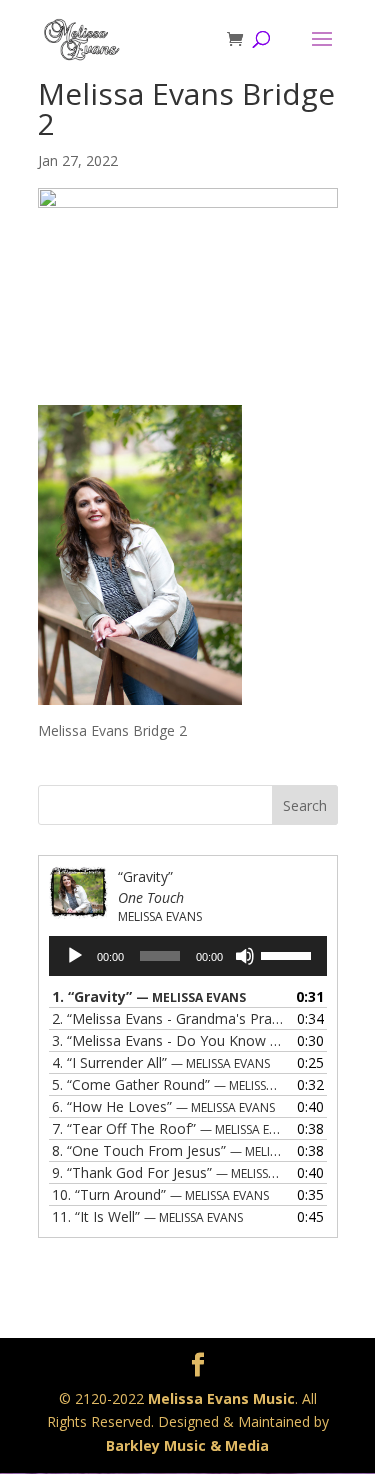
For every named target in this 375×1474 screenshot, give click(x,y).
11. (147, 1216)
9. (168, 1172)
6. (163, 1106)
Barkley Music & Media (187, 1445)
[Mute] (245, 956)
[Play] (75, 956)
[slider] (289, 954)
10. (160, 1194)
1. (149, 996)
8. (168, 1150)
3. (168, 1040)
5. (168, 1084)
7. (168, 1128)
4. (161, 1062)
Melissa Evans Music (221, 1398)
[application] (188, 956)
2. (168, 1018)
